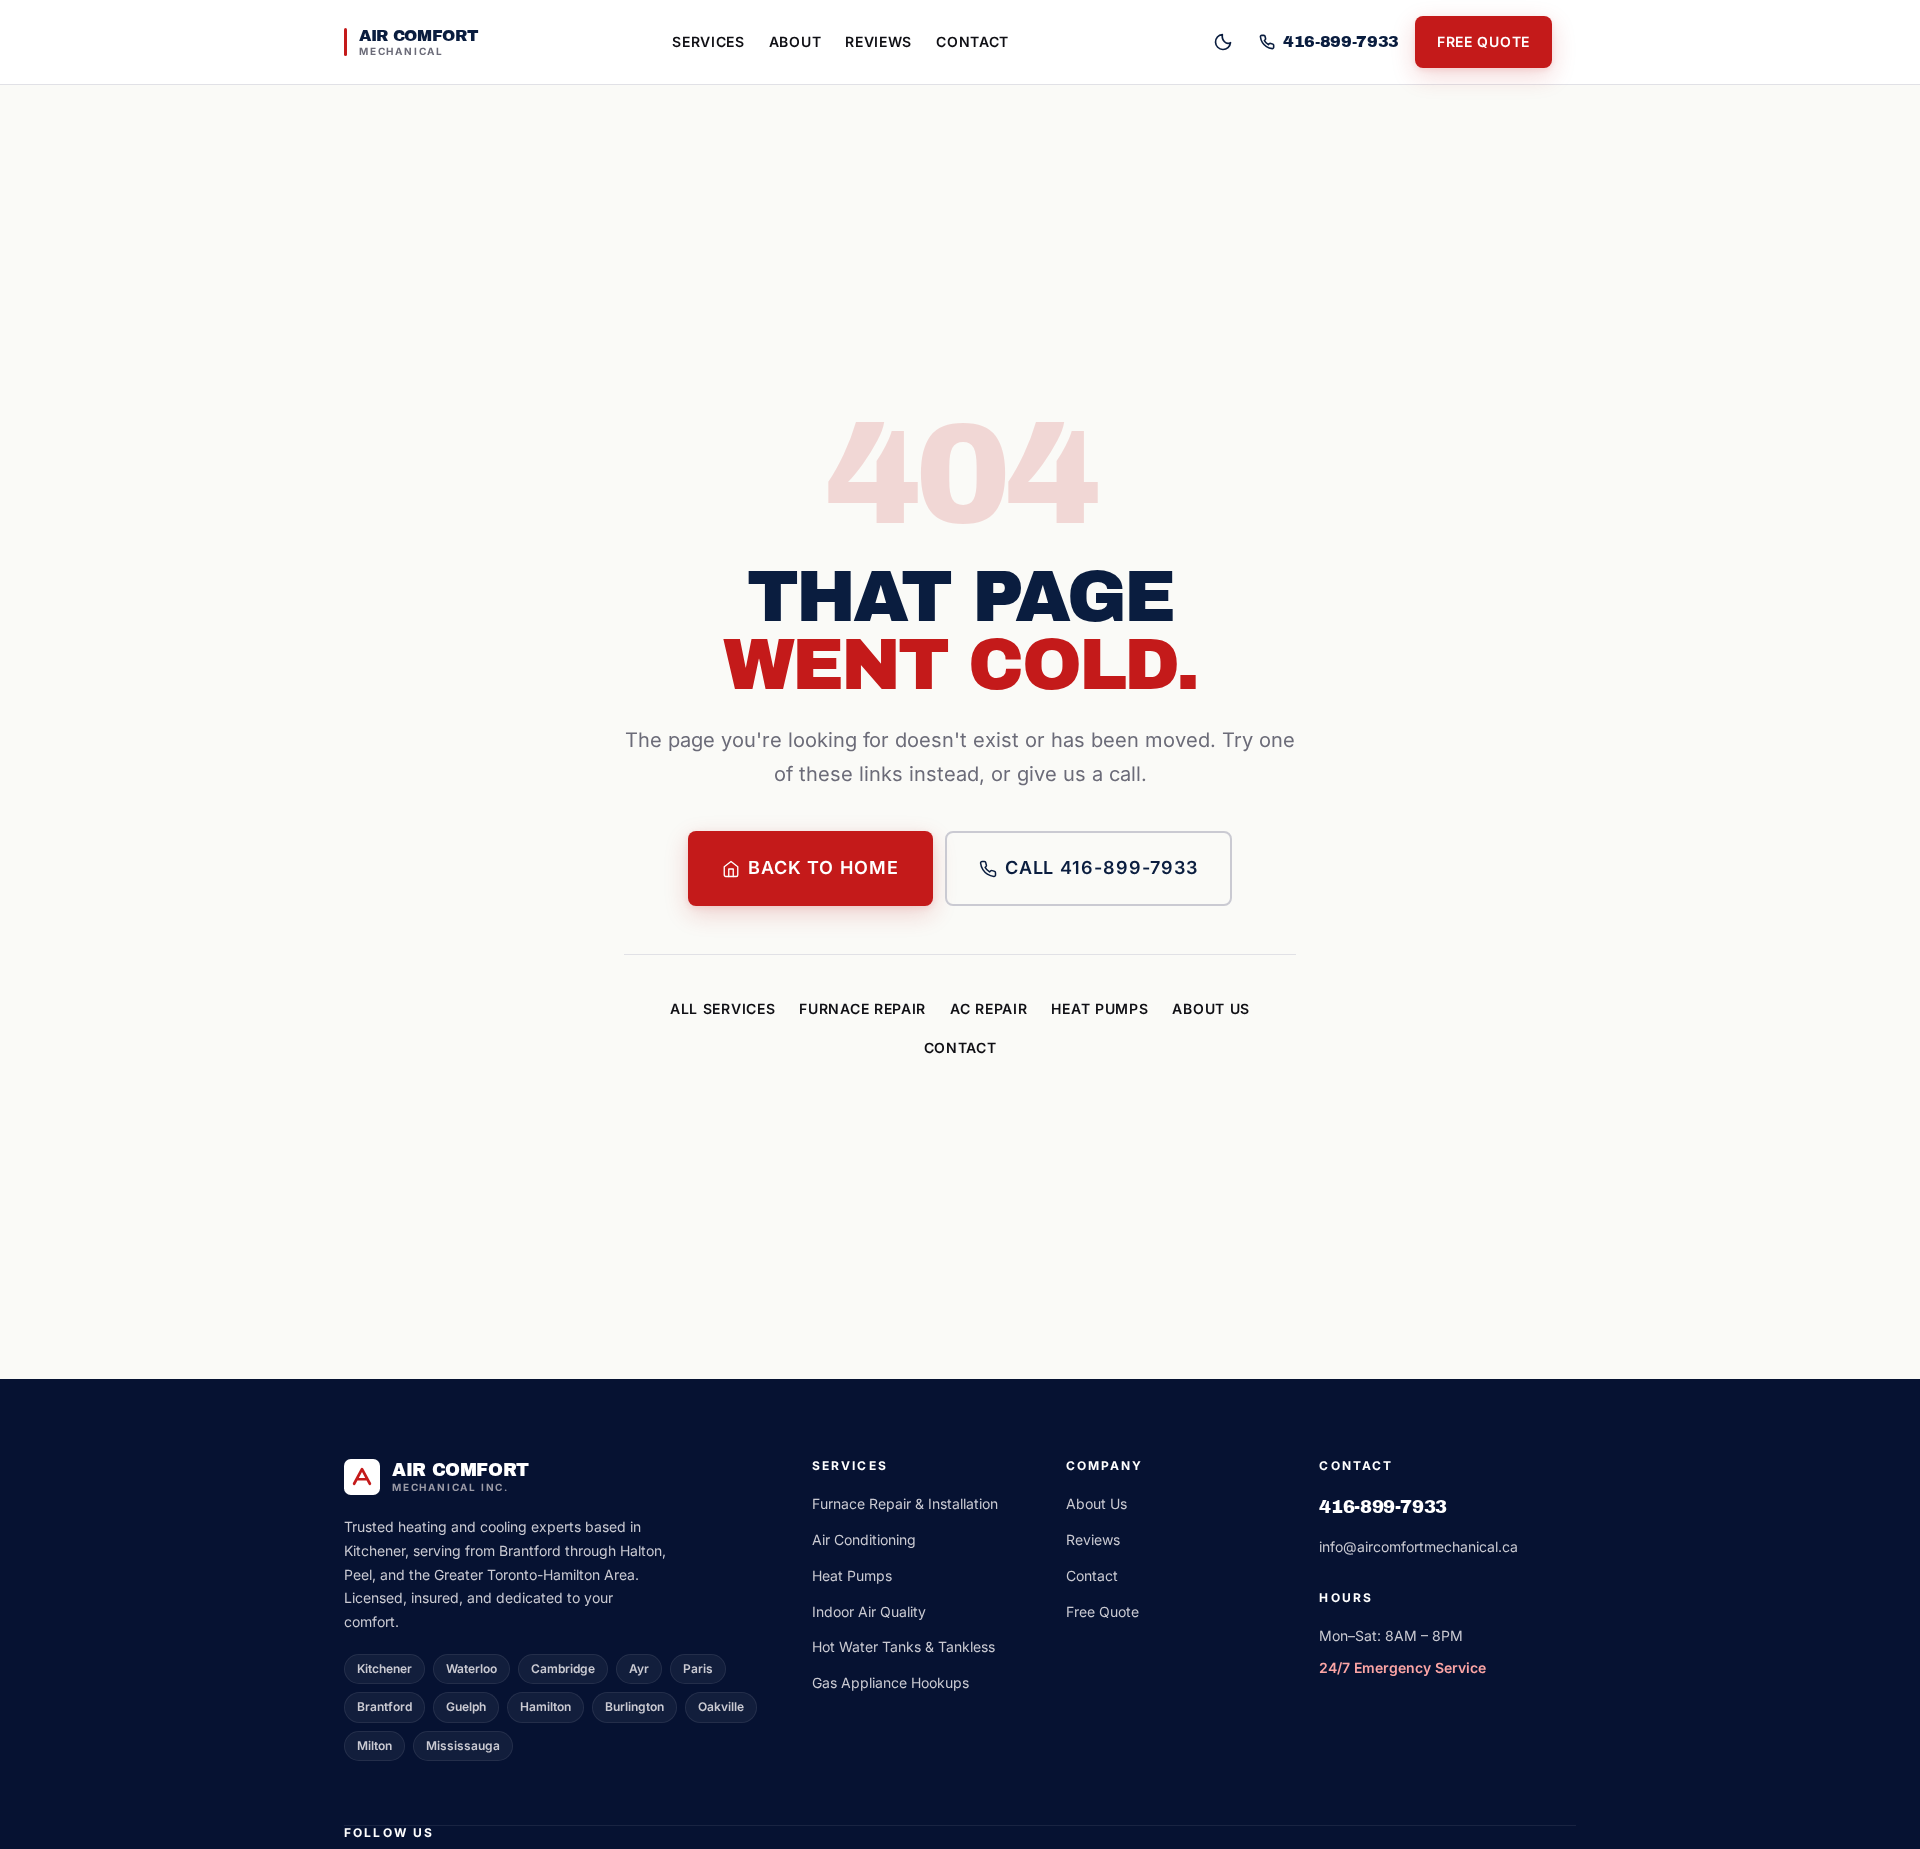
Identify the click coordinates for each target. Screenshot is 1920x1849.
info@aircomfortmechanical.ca (1418, 1546)
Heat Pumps (1099, 1008)
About (795, 41)
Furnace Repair (862, 1008)
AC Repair (988, 1008)
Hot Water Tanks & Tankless (903, 1646)
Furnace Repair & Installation (905, 1503)
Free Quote (1483, 41)
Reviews (878, 41)
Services (708, 41)
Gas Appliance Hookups (890, 1682)
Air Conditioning (864, 1539)
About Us (1211, 1008)
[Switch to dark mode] (1223, 42)
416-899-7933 (1383, 1507)
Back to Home (823, 867)
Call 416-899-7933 (1101, 867)
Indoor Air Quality (869, 1611)
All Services (722, 1008)
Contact (972, 41)
